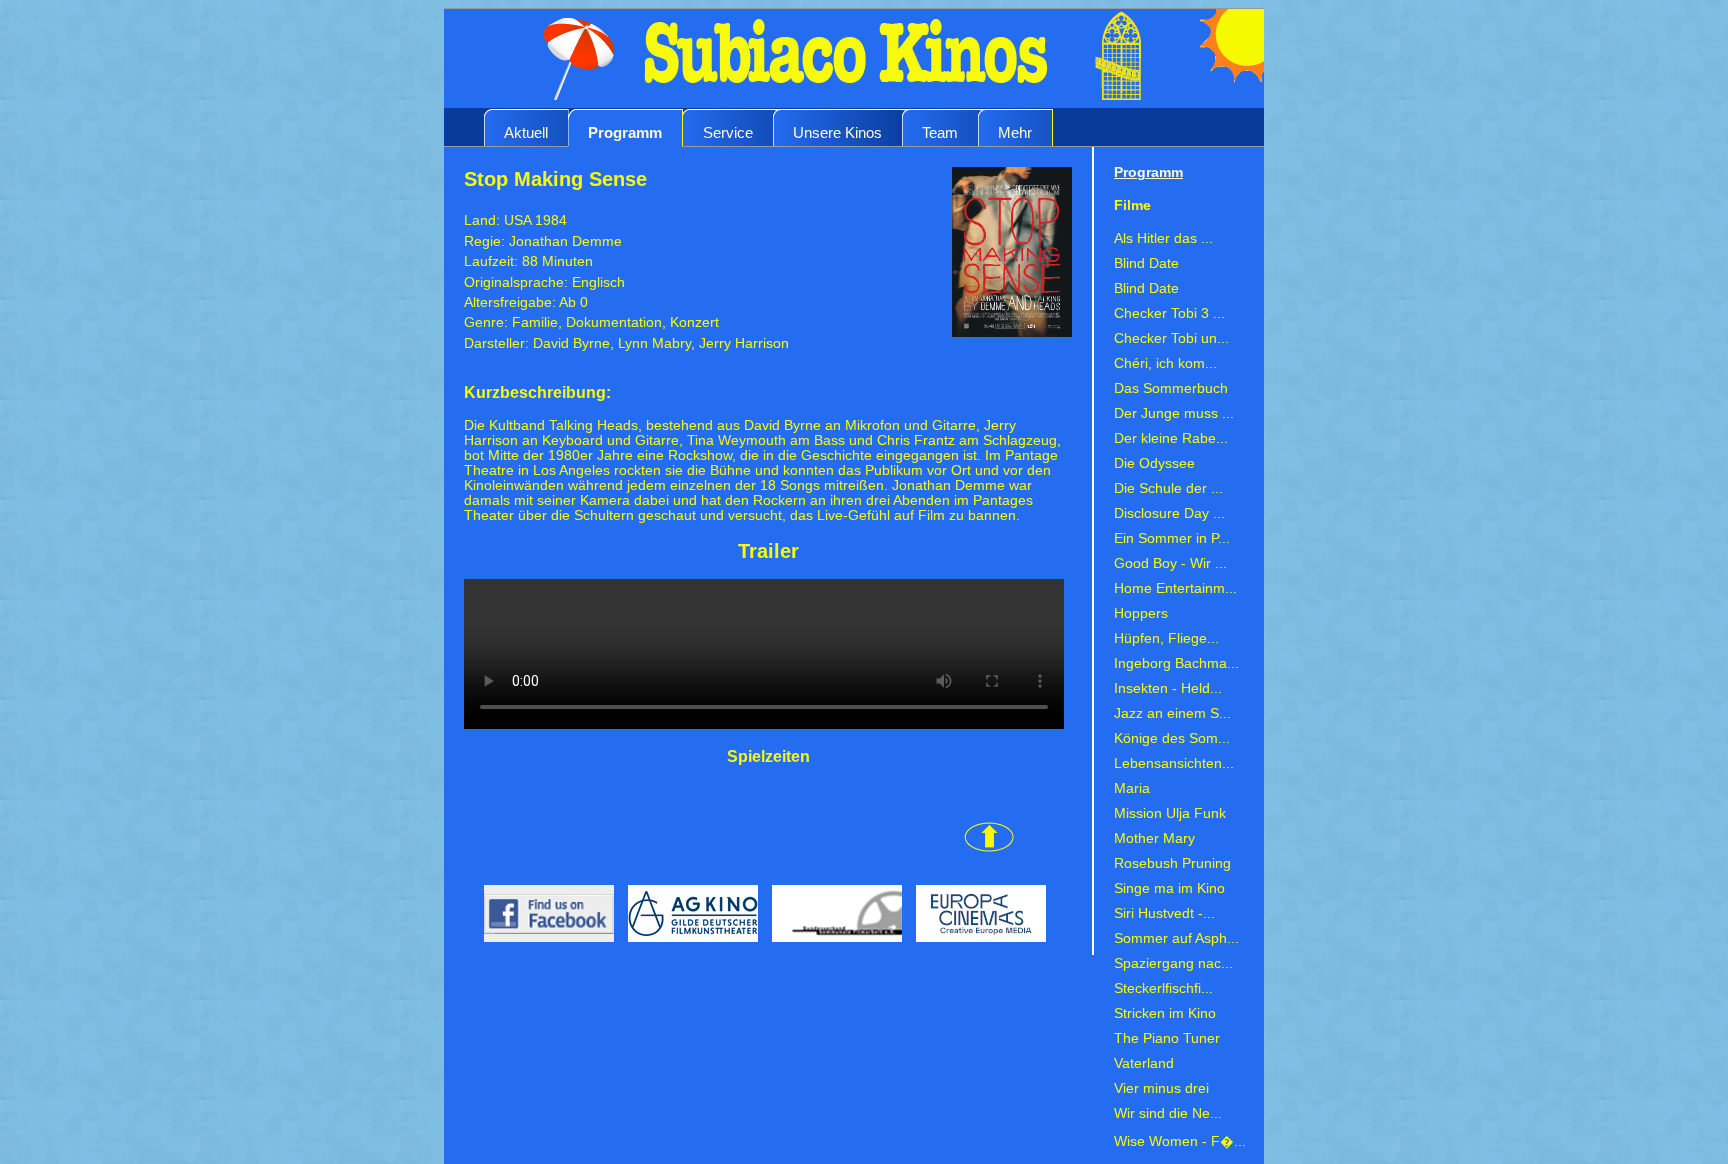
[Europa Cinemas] (976, 947)
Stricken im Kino (1165, 1013)
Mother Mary (1154, 838)
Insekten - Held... (1168, 688)
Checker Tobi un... (1171, 338)
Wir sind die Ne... (1168, 1113)
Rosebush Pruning (1172, 863)
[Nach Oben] (739, 847)
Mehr (1015, 132)
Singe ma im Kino (1169, 888)
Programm (625, 132)
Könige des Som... (1172, 738)
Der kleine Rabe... (1171, 438)
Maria (1132, 788)
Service (728, 132)
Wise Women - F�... (1180, 1141)
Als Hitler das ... (1163, 238)
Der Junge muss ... (1174, 413)
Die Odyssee (1154, 463)
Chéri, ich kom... (1165, 363)
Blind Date (1146, 263)
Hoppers (1141, 613)
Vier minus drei (1161, 1088)
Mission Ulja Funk (1170, 813)
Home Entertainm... (1175, 588)
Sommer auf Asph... (1176, 938)
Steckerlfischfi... (1163, 988)
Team (940, 132)
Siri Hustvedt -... (1164, 913)
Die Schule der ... (1168, 488)
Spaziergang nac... (1173, 963)
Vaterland (1144, 1063)
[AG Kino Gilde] (690, 947)
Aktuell (526, 132)
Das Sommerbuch (1171, 388)
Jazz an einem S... (1172, 713)
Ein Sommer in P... (1172, 538)
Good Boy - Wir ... (1170, 563)
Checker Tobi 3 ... (1169, 313)
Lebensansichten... (1174, 763)
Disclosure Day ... (1169, 513)
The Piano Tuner (1167, 1038)
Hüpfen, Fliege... (1166, 638)
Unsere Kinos (837, 132)
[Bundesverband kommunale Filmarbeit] (834, 947)
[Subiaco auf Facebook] (541, 947)
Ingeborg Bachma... (1176, 663)
